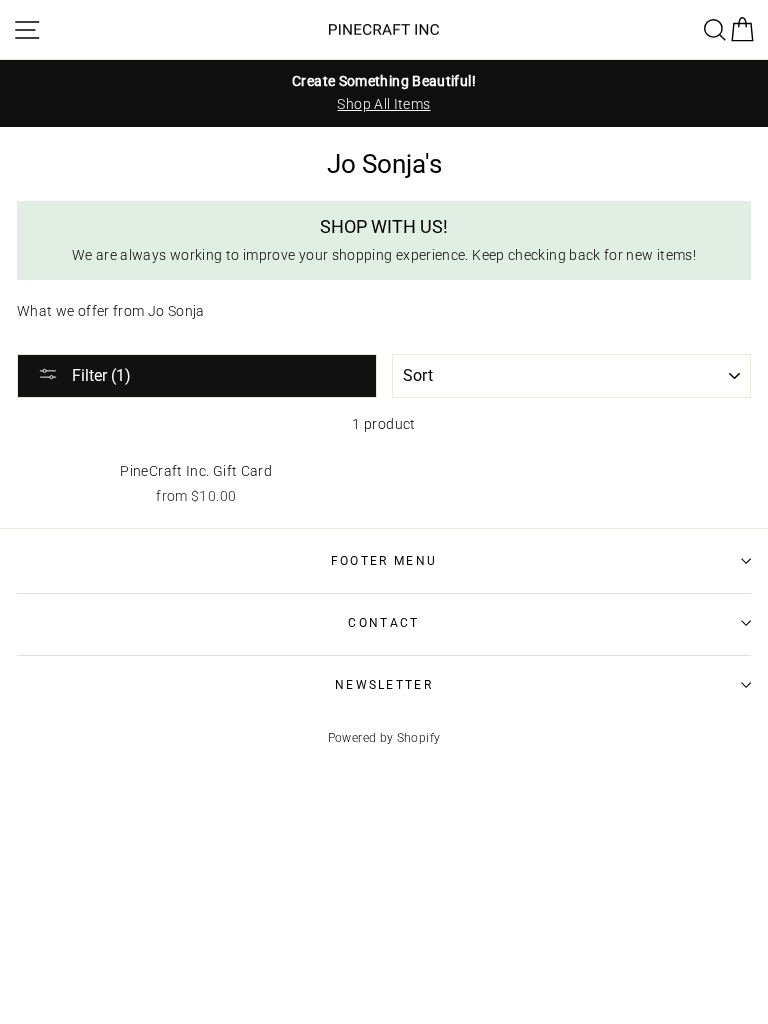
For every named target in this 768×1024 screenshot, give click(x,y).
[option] (384, 93)
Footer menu (384, 561)
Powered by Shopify (384, 738)
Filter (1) (99, 375)
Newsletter (384, 685)
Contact (383, 623)
